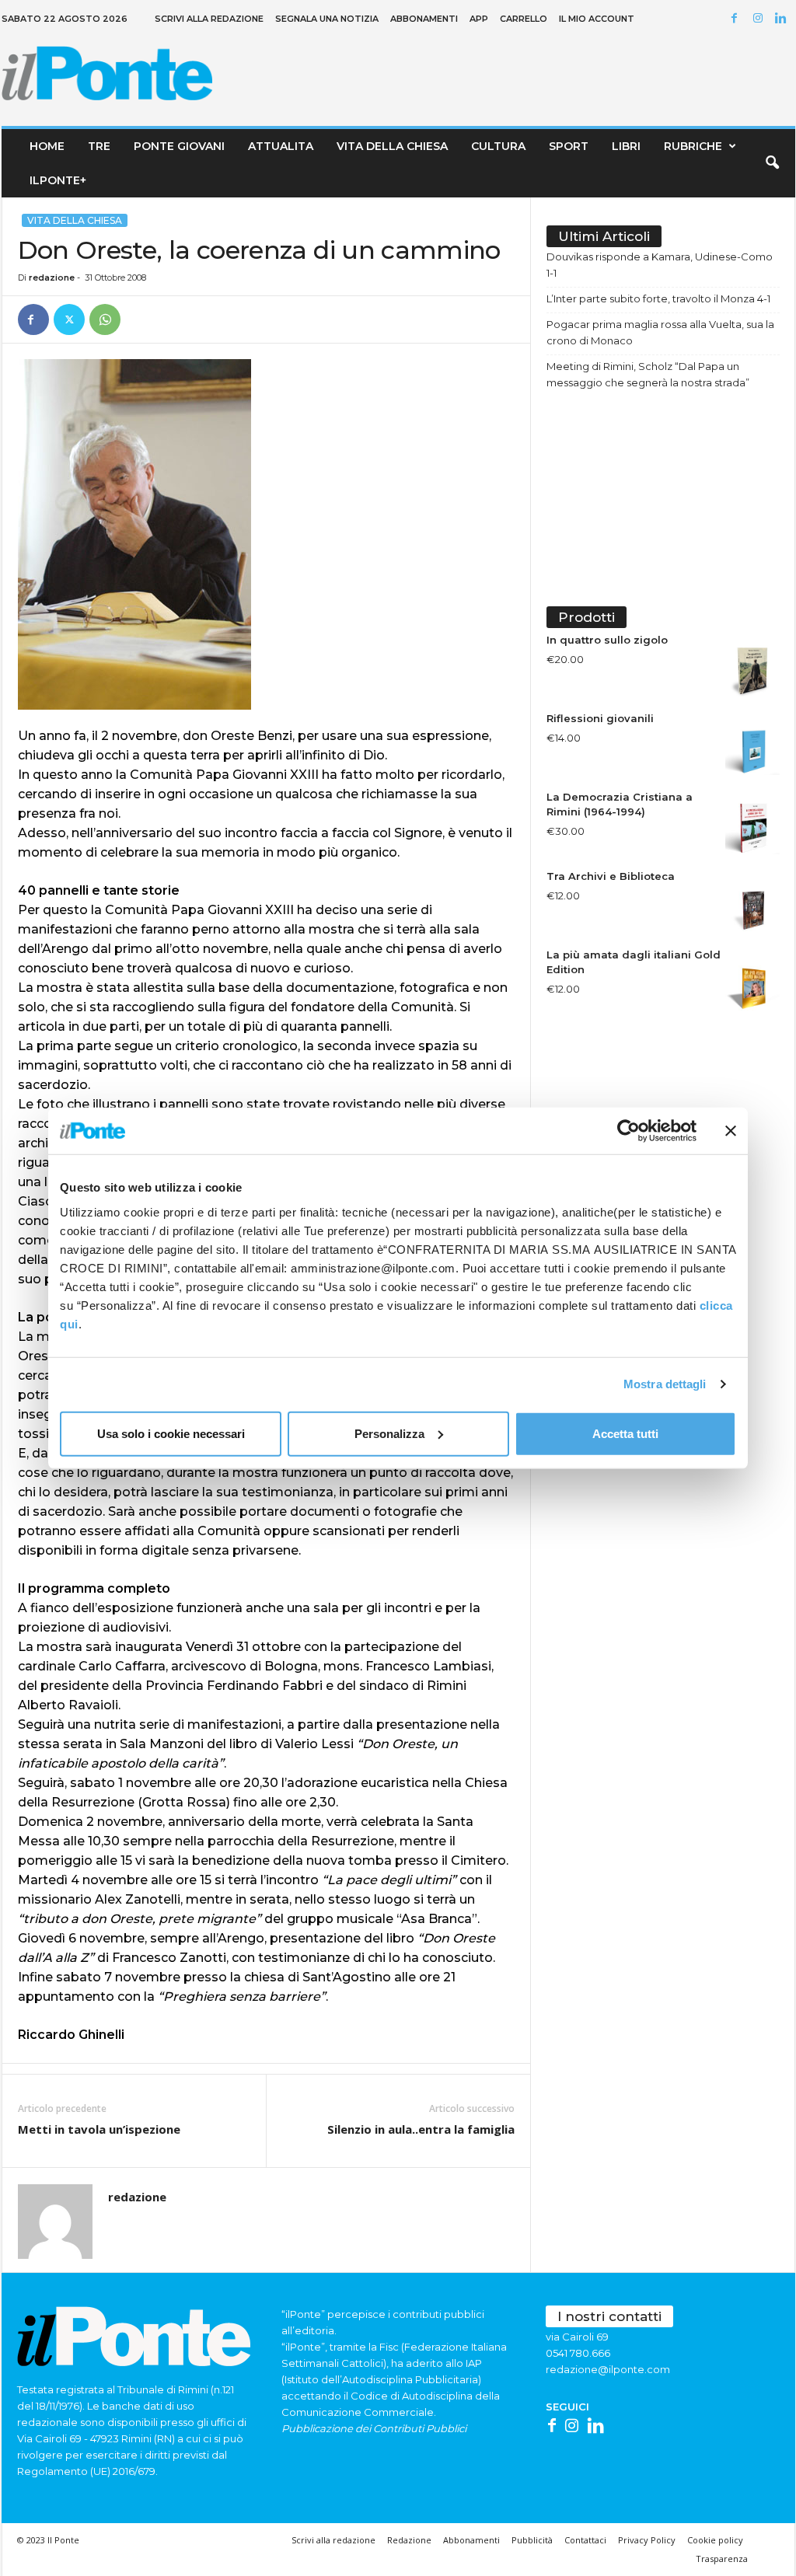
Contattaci (585, 2540)
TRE (99, 146)
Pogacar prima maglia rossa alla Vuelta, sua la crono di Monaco (660, 332)
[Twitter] (69, 319)
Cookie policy (715, 2540)
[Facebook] (737, 19)
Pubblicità (532, 2540)
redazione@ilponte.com (608, 2369)
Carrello (524, 19)
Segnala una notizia (327, 19)
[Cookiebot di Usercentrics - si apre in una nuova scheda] (628, 1131)
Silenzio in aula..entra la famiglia (421, 2129)
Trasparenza (722, 2559)
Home (47, 146)
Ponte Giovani (179, 146)
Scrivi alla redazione (209, 19)
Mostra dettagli (665, 1384)
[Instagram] (760, 19)
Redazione (409, 2540)
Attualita (281, 146)
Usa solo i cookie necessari (171, 1433)
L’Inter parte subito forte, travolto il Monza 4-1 (658, 298)
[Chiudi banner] (731, 1131)
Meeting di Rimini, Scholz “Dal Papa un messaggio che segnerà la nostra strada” (648, 374)
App (479, 19)
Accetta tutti (625, 1433)
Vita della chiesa (392, 146)
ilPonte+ (58, 180)
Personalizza (389, 1433)
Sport (569, 146)
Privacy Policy (647, 2540)
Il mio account (597, 19)
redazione (52, 277)
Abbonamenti (424, 19)
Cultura (498, 146)
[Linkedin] (784, 19)
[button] (772, 163)
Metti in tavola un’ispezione (99, 2129)
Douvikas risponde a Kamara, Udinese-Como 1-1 (660, 265)
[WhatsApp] (105, 319)
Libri (626, 146)
